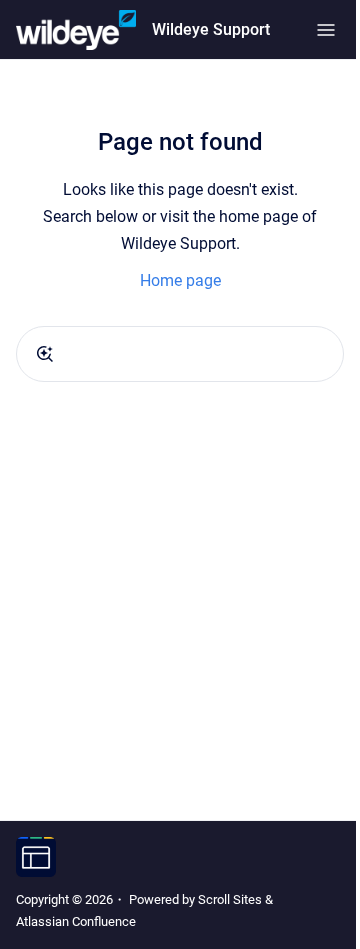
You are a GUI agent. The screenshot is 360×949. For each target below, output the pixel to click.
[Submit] (45, 354)
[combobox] (180, 354)
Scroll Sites (230, 899)
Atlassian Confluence (76, 921)
